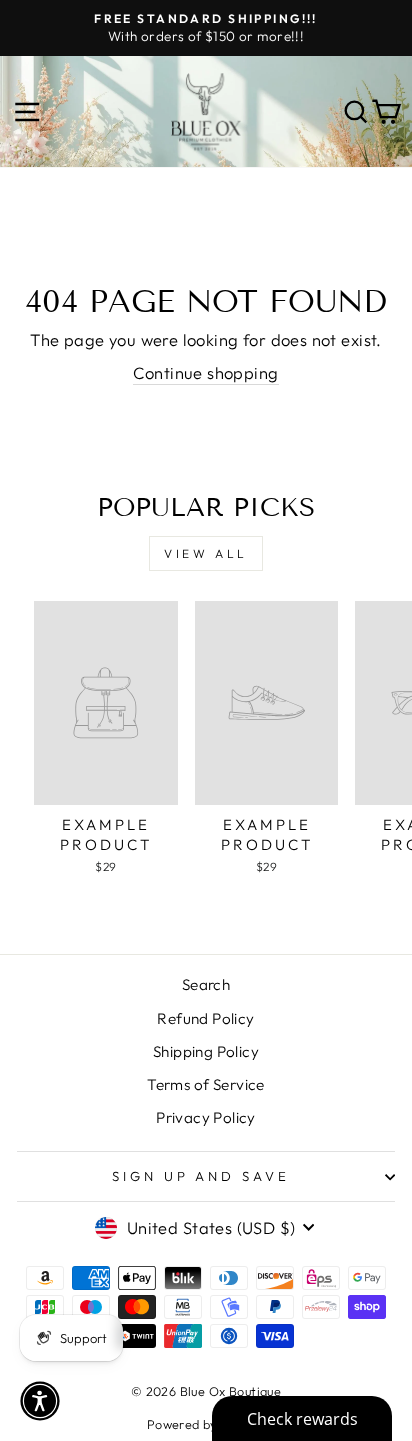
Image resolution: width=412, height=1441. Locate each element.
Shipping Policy (206, 1051)
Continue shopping (205, 372)
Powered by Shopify (206, 1424)
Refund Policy (205, 1018)
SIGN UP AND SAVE (201, 1176)
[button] (40, 1401)
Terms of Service (206, 1084)
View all (206, 553)
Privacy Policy (206, 1117)
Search (206, 984)
